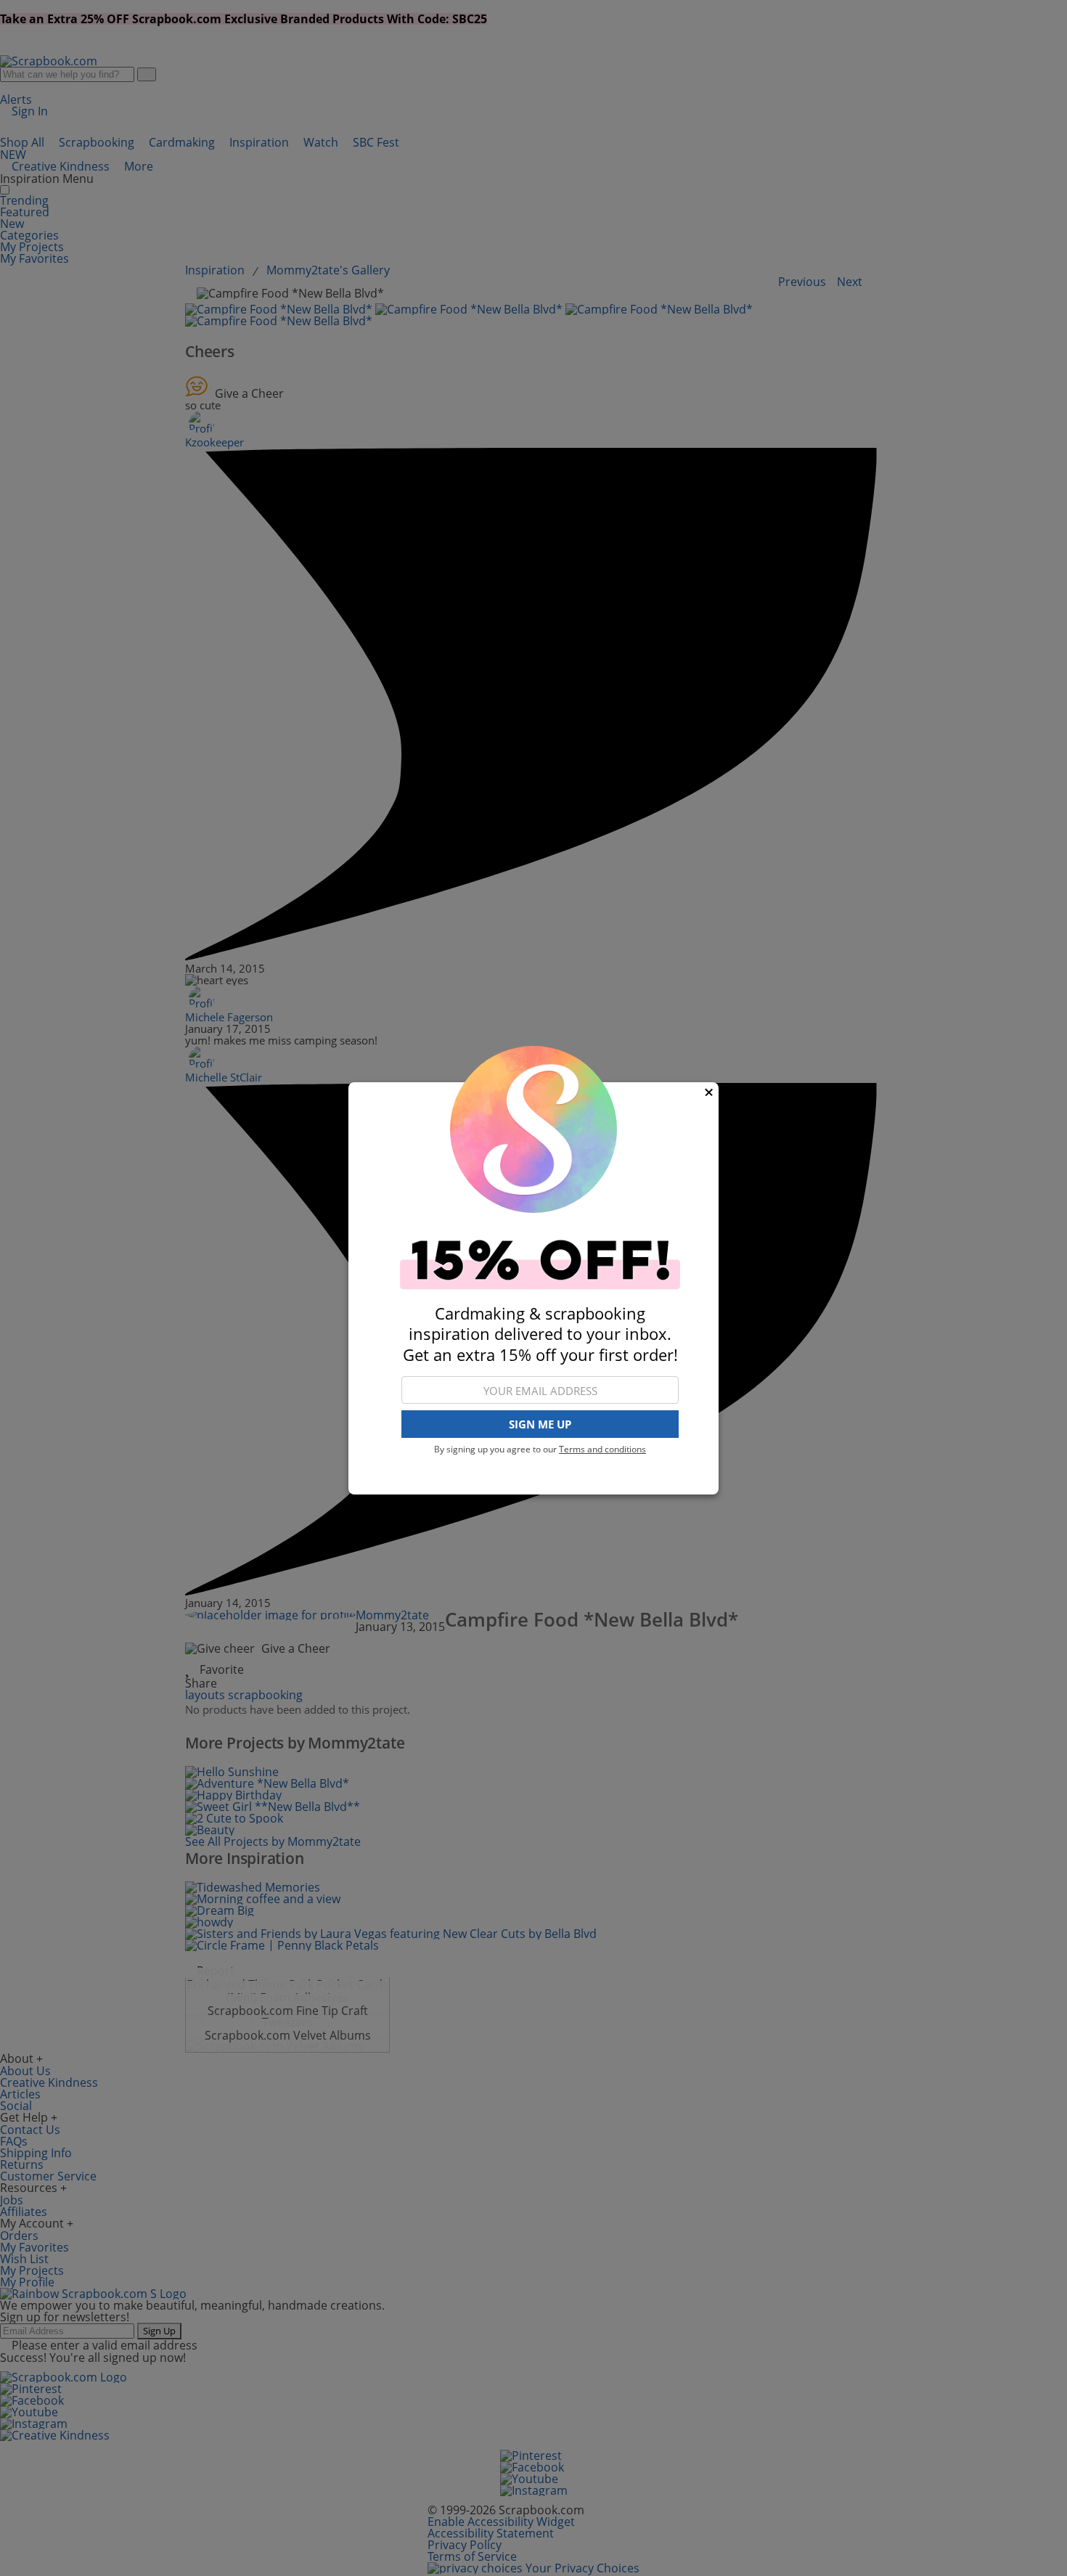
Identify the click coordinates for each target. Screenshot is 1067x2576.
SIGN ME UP (540, 1424)
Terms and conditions (602, 1449)
